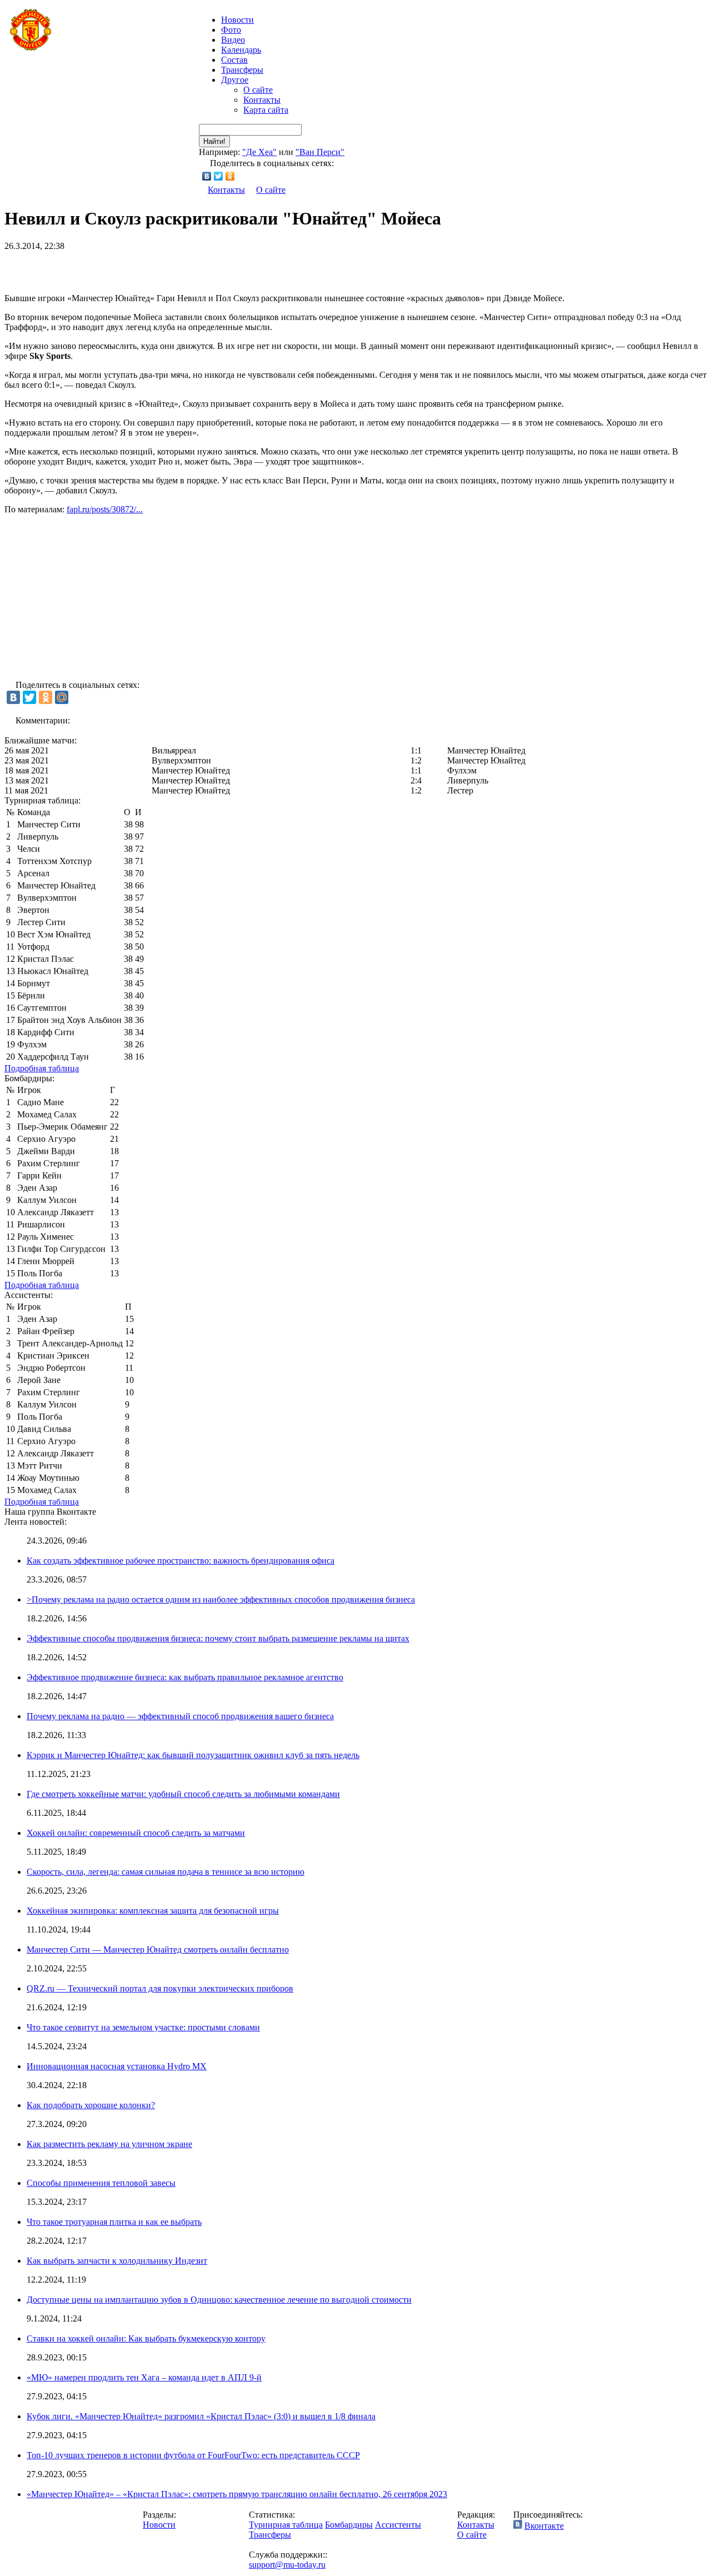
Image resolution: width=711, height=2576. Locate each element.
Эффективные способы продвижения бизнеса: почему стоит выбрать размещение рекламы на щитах (218, 1638)
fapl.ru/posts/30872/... (105, 509)
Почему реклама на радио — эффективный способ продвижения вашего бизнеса (180, 1716)
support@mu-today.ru (287, 2565)
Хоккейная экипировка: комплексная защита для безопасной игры (153, 1911)
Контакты (262, 100)
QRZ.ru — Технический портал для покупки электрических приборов (160, 1988)
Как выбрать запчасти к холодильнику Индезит (117, 2261)
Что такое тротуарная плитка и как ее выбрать (114, 2222)
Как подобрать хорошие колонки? (91, 2105)
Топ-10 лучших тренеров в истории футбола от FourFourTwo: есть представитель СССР (193, 2455)
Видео (233, 40)
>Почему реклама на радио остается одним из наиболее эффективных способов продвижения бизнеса (221, 1599)
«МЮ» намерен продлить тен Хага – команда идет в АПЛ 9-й (144, 2377)
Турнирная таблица (286, 2525)
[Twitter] (219, 176)
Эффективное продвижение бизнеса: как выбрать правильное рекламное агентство (185, 1677)
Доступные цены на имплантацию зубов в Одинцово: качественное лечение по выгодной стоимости (219, 2300)
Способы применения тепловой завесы (101, 2183)
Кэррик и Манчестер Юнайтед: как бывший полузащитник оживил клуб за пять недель (193, 1755)
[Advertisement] (134, 268)
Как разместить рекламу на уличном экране (109, 2144)
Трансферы (242, 70)
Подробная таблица (42, 1068)
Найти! (214, 141)
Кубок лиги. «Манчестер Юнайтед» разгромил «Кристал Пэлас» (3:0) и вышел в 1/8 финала (201, 2416)
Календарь (241, 50)
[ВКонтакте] (207, 176)
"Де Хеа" (259, 152)
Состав (234, 60)
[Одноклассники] (230, 176)
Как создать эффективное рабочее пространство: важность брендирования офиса (181, 1561)
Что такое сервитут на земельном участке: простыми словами (143, 2027)
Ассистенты (398, 2525)
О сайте (258, 90)
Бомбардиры (349, 2525)
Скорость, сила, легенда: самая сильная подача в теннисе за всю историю (166, 1872)
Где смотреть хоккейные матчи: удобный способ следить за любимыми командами (183, 1794)
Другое (235, 80)
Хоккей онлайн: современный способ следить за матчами (136, 1833)
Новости (159, 2525)
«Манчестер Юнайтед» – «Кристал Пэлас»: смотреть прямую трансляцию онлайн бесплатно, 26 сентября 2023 (237, 2494)
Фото (231, 30)
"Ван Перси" (320, 152)
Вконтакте (544, 2526)
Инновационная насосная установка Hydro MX (117, 2066)
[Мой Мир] (62, 697)
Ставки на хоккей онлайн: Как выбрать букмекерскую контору (146, 2338)
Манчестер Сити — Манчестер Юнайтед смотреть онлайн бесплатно (158, 1950)
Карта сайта (266, 110)
